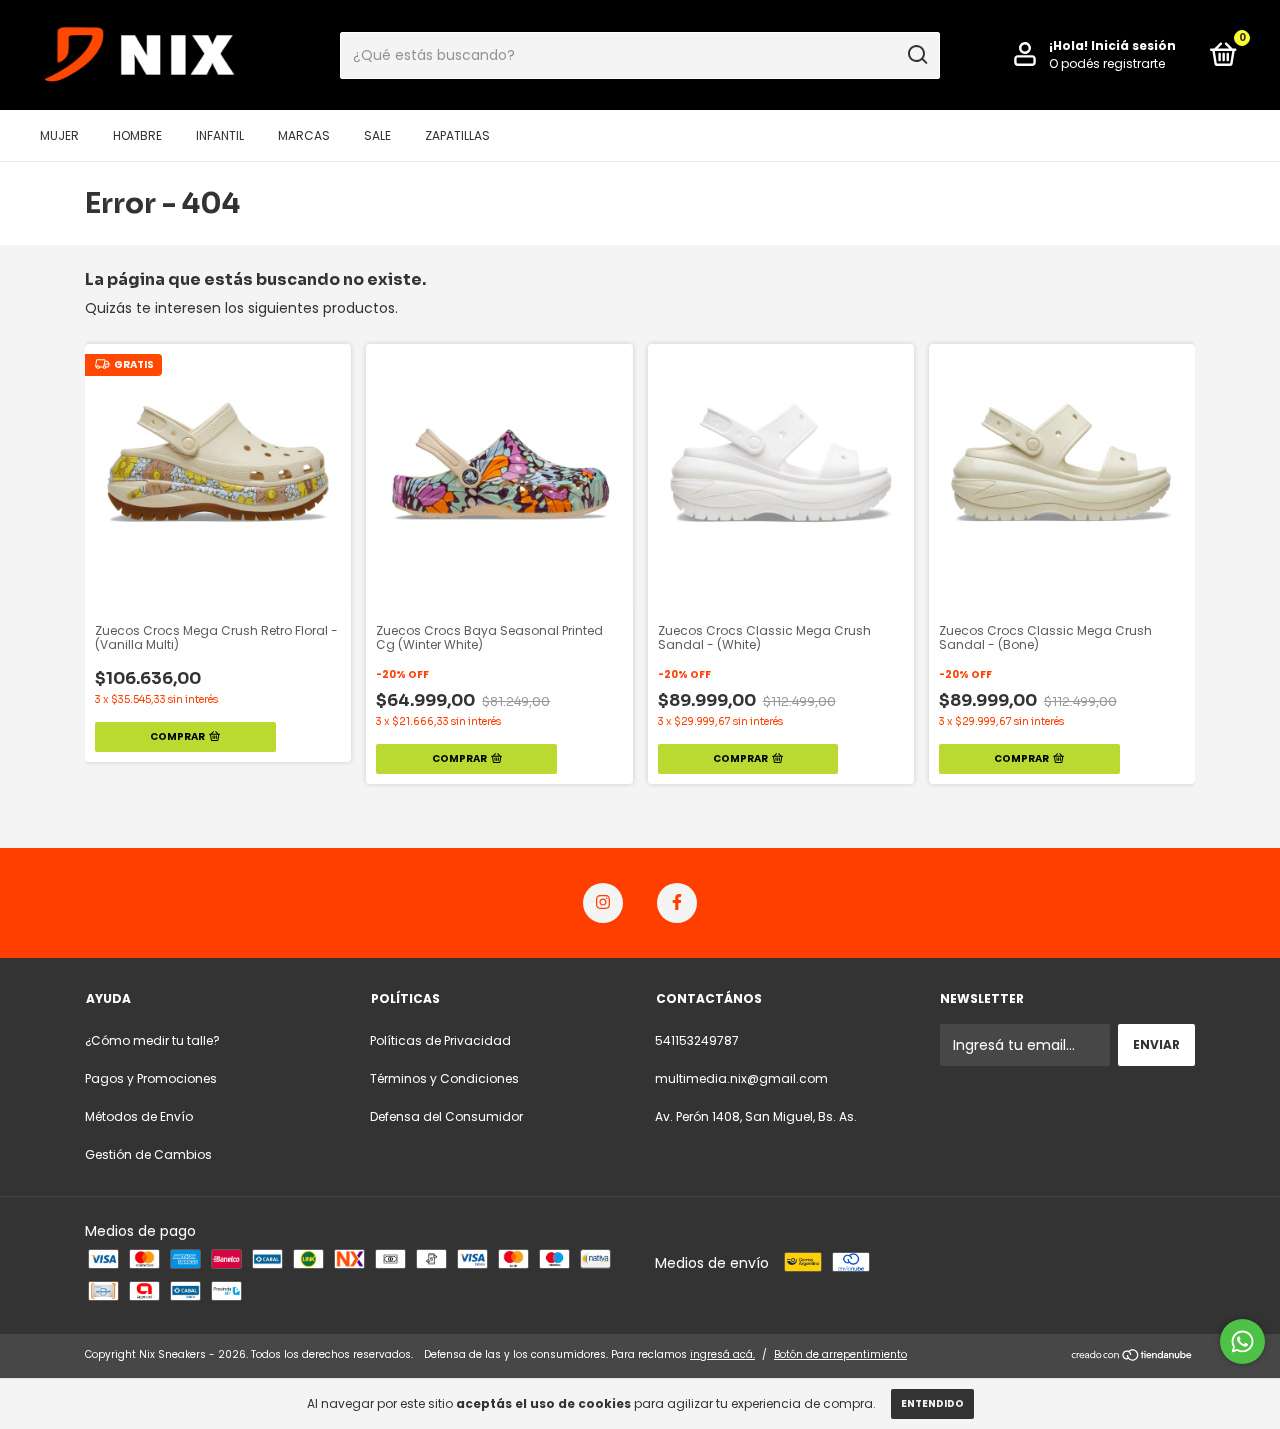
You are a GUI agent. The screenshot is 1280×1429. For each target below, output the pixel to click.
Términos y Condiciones (444, 1078)
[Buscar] (916, 55)
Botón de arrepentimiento (840, 1354)
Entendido (932, 1403)
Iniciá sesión (1133, 45)
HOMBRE (137, 135)
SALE (377, 135)
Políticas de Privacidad (440, 1040)
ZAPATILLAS (457, 135)
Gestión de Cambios (148, 1154)
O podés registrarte (1107, 63)
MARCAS (304, 135)
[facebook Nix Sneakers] (677, 903)
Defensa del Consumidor (446, 1116)
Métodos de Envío (139, 1116)
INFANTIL (220, 135)
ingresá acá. (722, 1354)
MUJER (59, 135)
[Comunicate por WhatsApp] (1242, 1341)
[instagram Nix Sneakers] (603, 903)
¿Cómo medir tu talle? (152, 1040)
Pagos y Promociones (151, 1078)
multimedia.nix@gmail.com (741, 1078)
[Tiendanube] (1132, 1357)
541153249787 (697, 1040)
